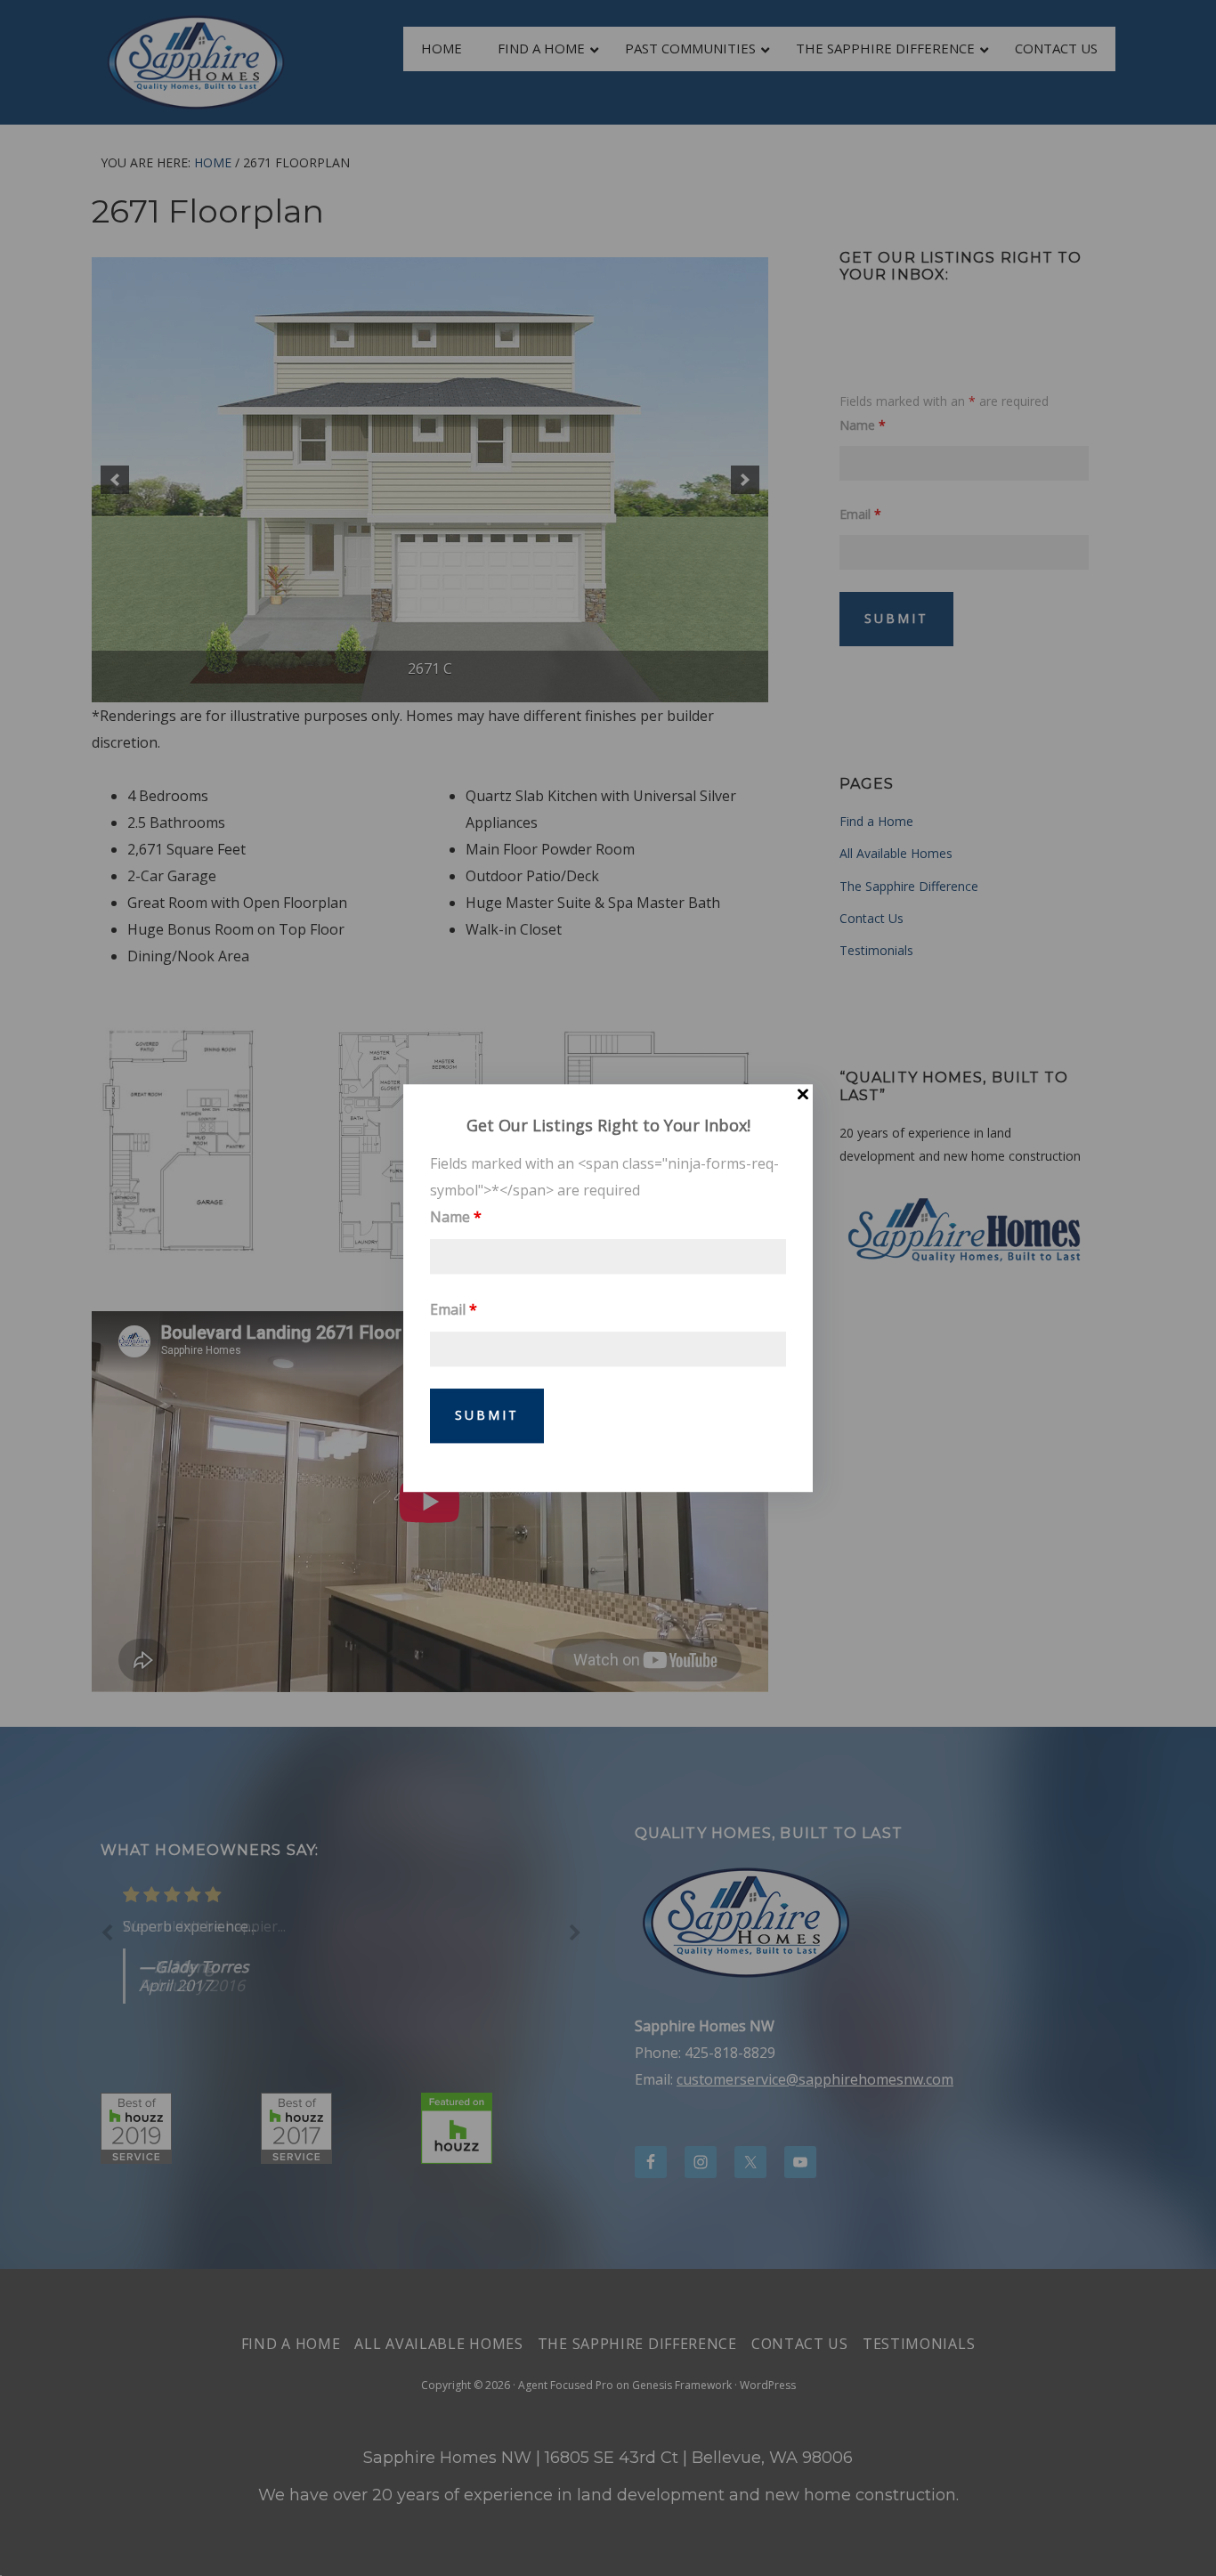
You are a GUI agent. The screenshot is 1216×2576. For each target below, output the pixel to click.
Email (454, 1309)
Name (456, 1217)
